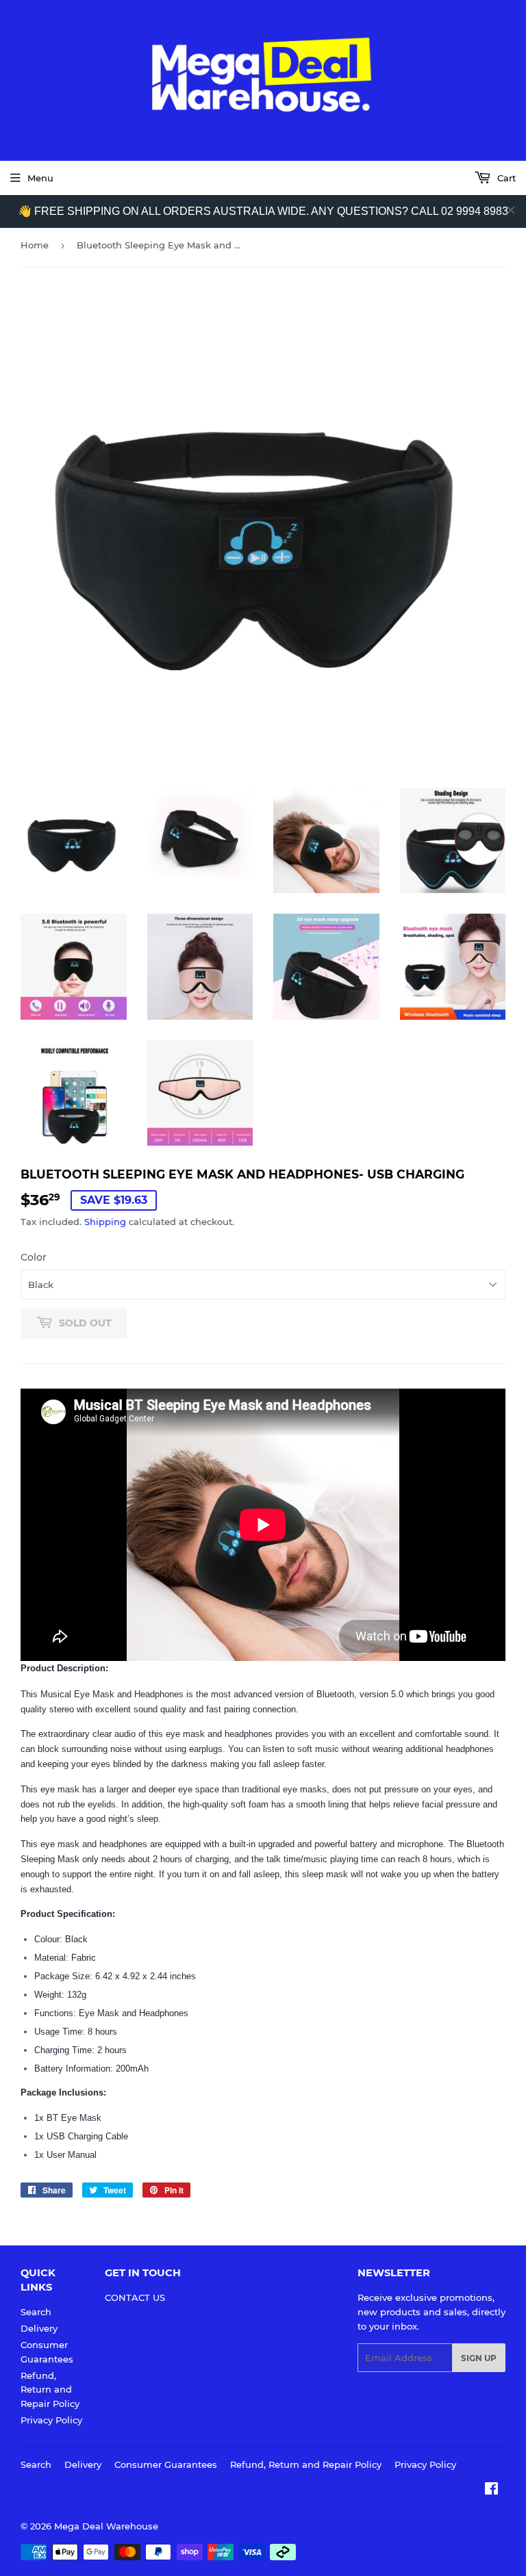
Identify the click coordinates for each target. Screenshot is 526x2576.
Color (34, 1257)
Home (35, 245)
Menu (40, 178)
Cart (505, 178)
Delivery (39, 2328)
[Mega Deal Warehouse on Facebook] (491, 2490)
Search (36, 2312)
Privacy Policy (51, 2420)
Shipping (105, 1222)
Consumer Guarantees (166, 2464)
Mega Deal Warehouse (106, 2526)
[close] (511, 210)
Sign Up (479, 2358)
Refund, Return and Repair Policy (50, 2390)
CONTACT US (135, 2297)
